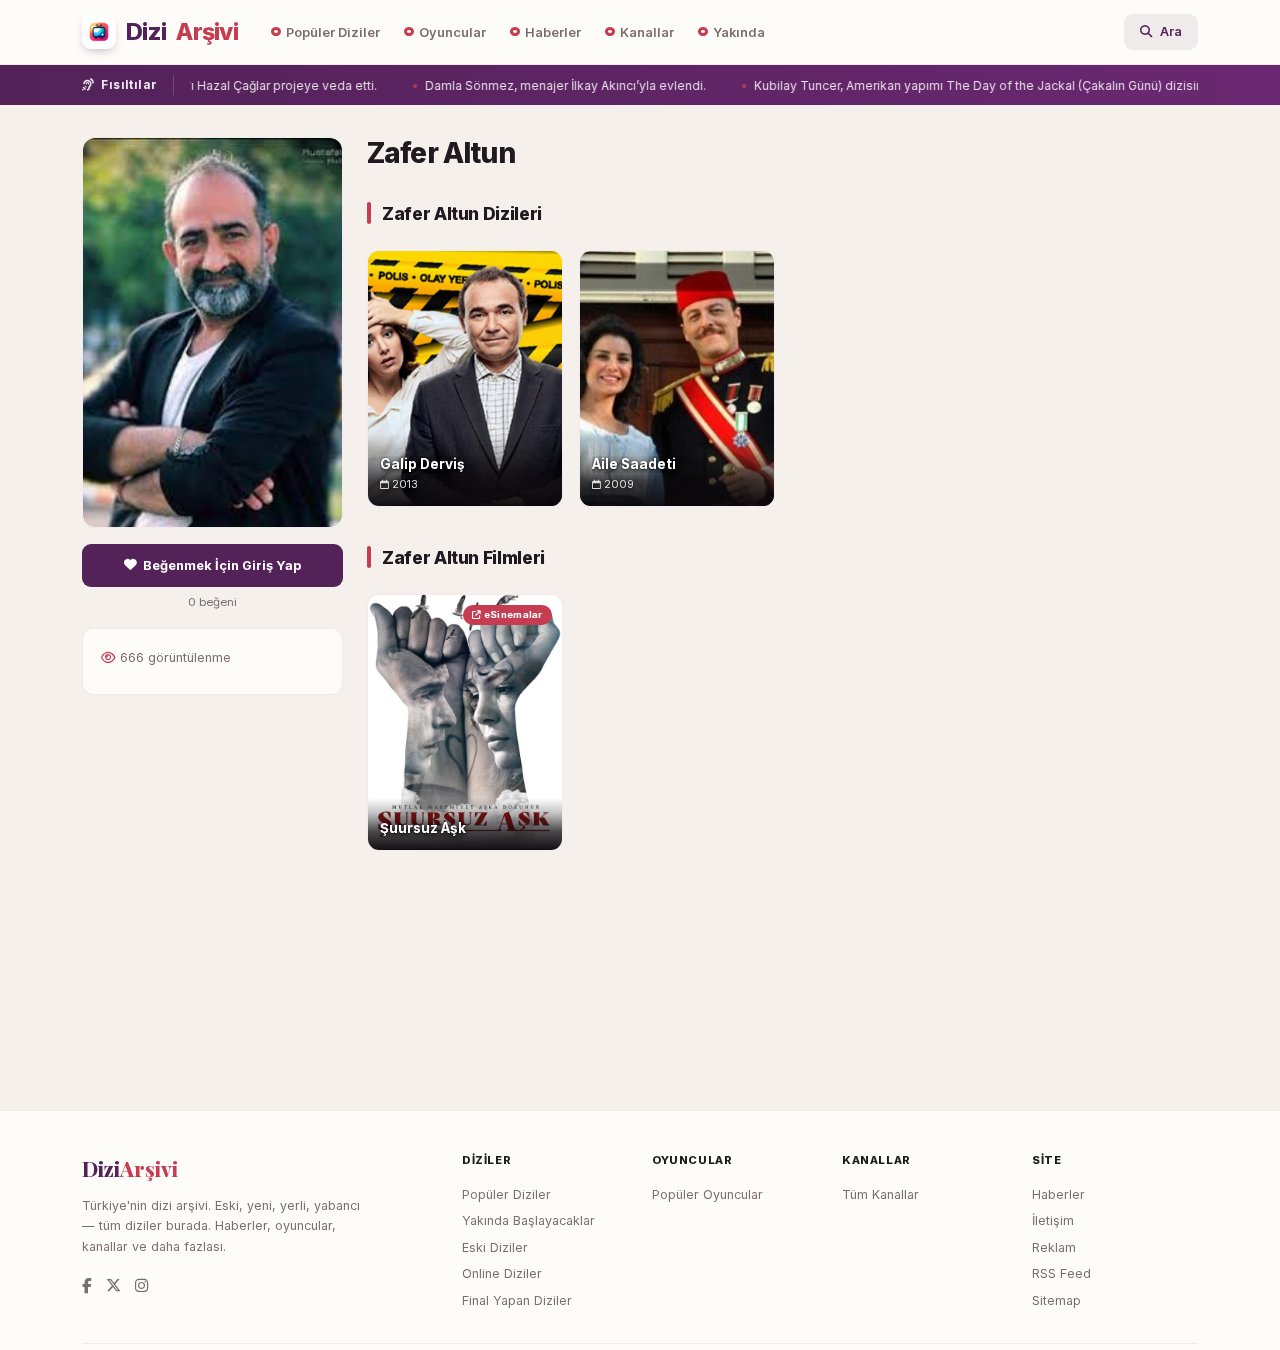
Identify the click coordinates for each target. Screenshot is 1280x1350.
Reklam (1054, 1247)
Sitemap (1056, 1300)
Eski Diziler (495, 1247)
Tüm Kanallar (880, 1194)
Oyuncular (452, 32)
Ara (1171, 31)
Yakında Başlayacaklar (528, 1220)
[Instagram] (141, 1285)
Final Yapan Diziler (517, 1300)
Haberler (553, 32)
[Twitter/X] (113, 1285)
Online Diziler (502, 1273)
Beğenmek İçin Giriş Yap (222, 565)
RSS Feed (1061, 1273)
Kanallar (647, 32)
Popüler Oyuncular (707, 1194)
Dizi (182, 32)
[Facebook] (87, 1285)
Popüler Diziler (333, 32)
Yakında (739, 32)
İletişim (1053, 1220)
